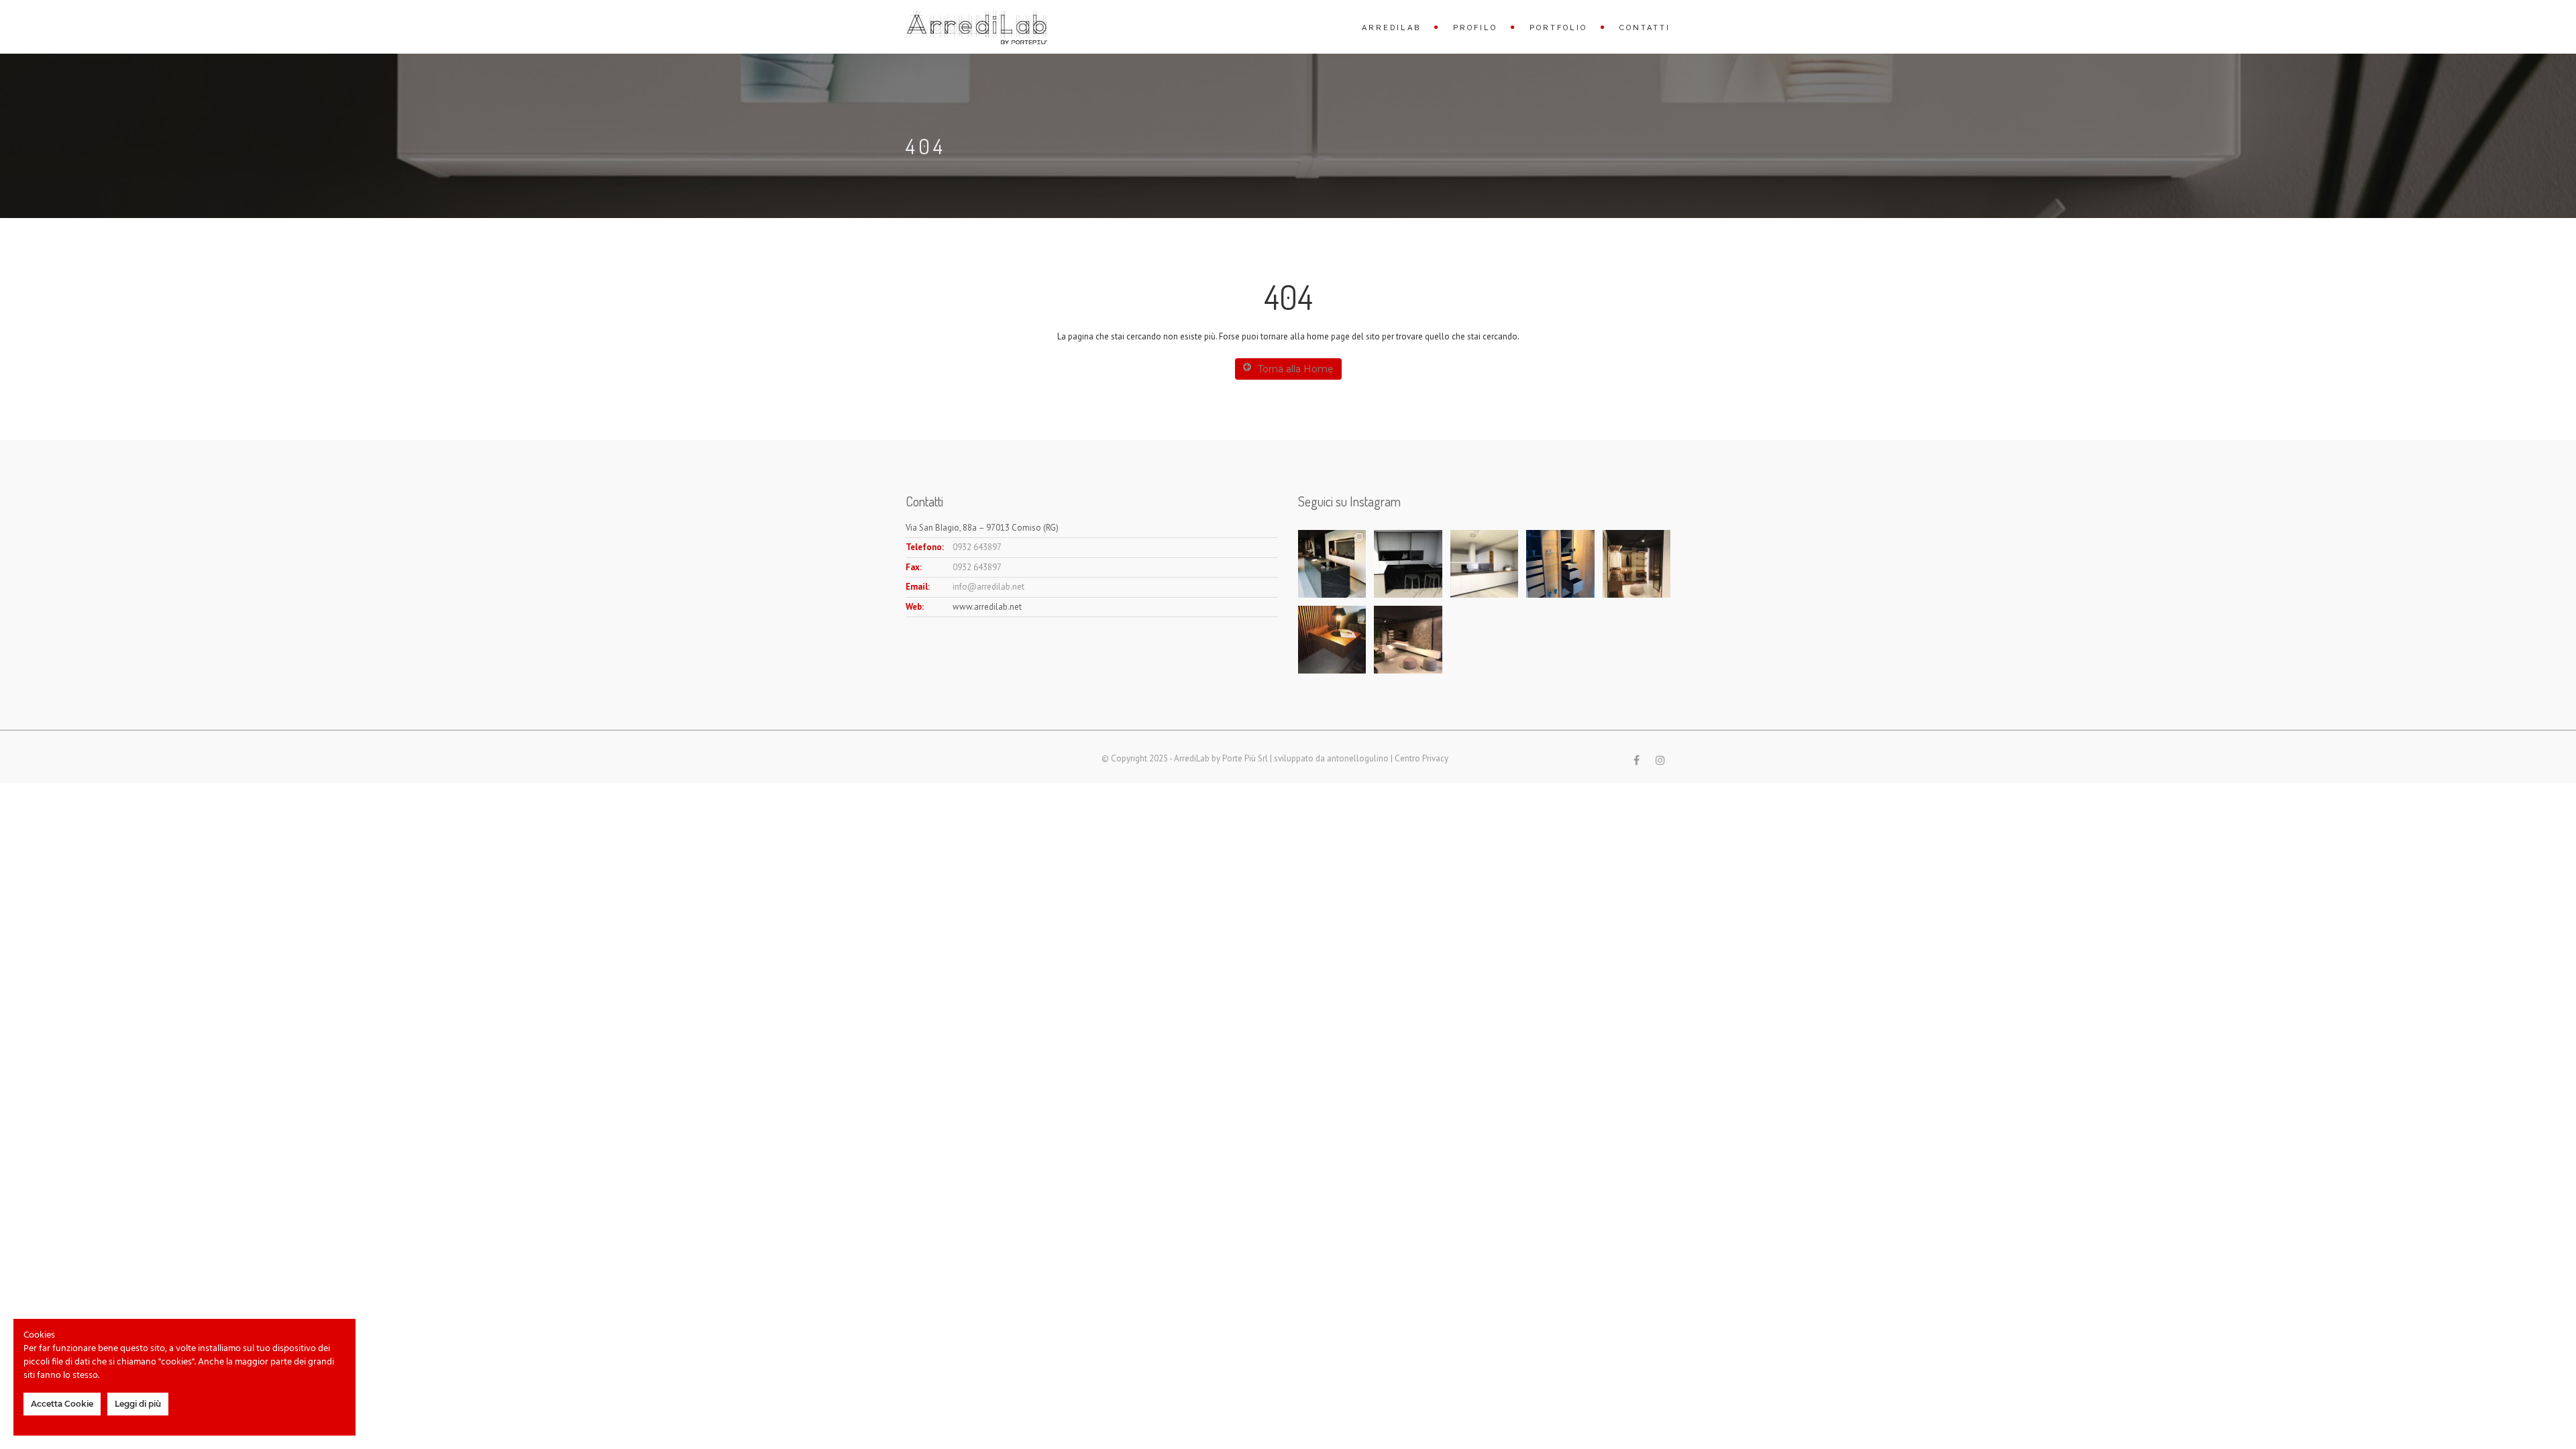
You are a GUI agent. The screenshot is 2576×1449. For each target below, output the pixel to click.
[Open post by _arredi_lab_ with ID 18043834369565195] (1484, 564)
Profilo (1475, 28)
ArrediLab (1391, 28)
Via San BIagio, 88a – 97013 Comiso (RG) (982, 528)
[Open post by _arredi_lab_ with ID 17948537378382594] (1560, 564)
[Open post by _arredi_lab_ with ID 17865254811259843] (1332, 564)
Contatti (1645, 28)
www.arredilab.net (987, 607)
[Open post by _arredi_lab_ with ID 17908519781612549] (1332, 640)
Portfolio (1558, 28)
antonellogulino (1358, 758)
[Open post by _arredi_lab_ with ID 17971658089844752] (1636, 564)
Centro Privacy (1421, 758)
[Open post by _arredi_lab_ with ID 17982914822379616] (1408, 564)
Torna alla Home (1296, 369)
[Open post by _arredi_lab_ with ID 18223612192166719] (1408, 640)
